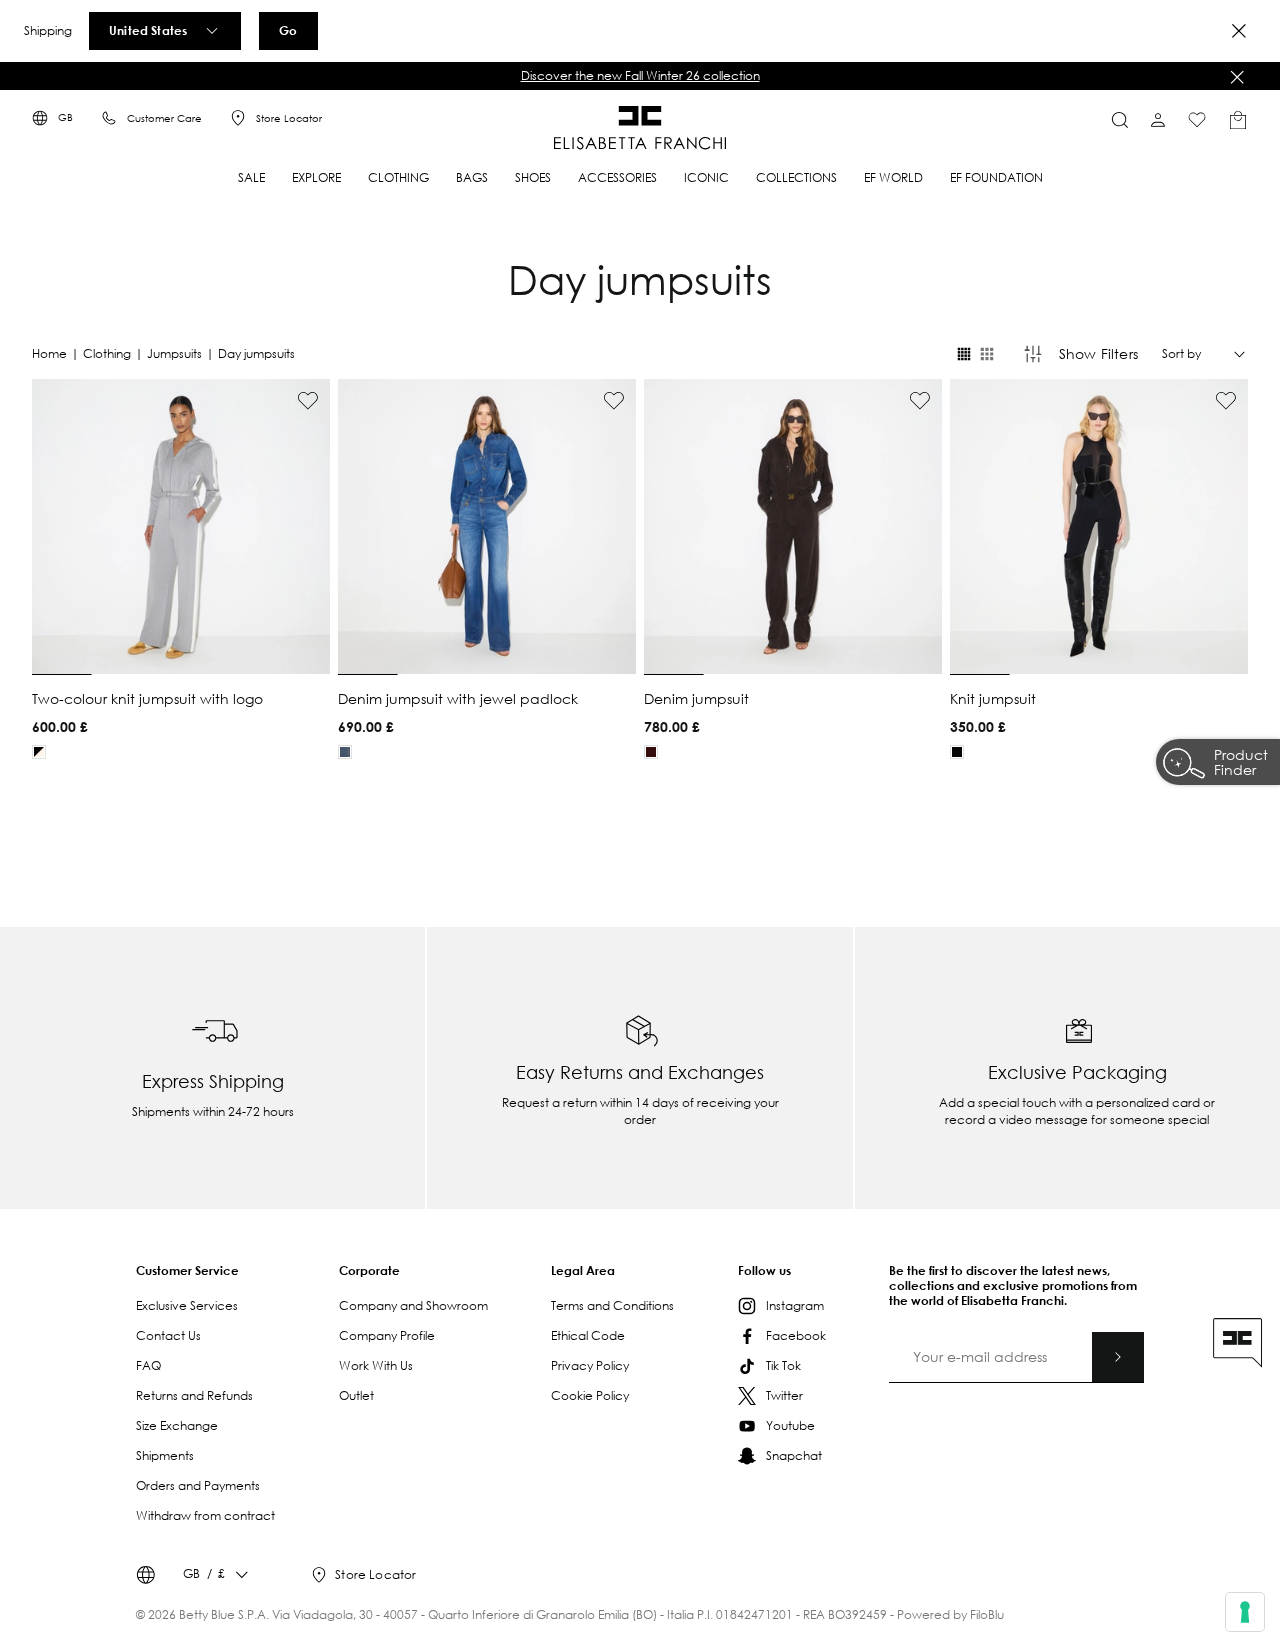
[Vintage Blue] (345, 752)
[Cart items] (1238, 120)
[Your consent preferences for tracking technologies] (1245, 1612)
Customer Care (164, 118)
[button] (640, 76)
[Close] (1239, 31)
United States (148, 30)
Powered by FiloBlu (950, 1614)
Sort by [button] (1181, 354)
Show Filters (1098, 353)
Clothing (107, 353)
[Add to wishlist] (308, 401)
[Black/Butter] (39, 752)
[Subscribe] (1118, 1357)
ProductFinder (1241, 764)
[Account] (1158, 120)
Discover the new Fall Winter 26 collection (640, 75)
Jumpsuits (174, 353)
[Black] (957, 752)
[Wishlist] (1197, 120)
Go (288, 30)
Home (49, 353)
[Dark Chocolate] (651, 752)
